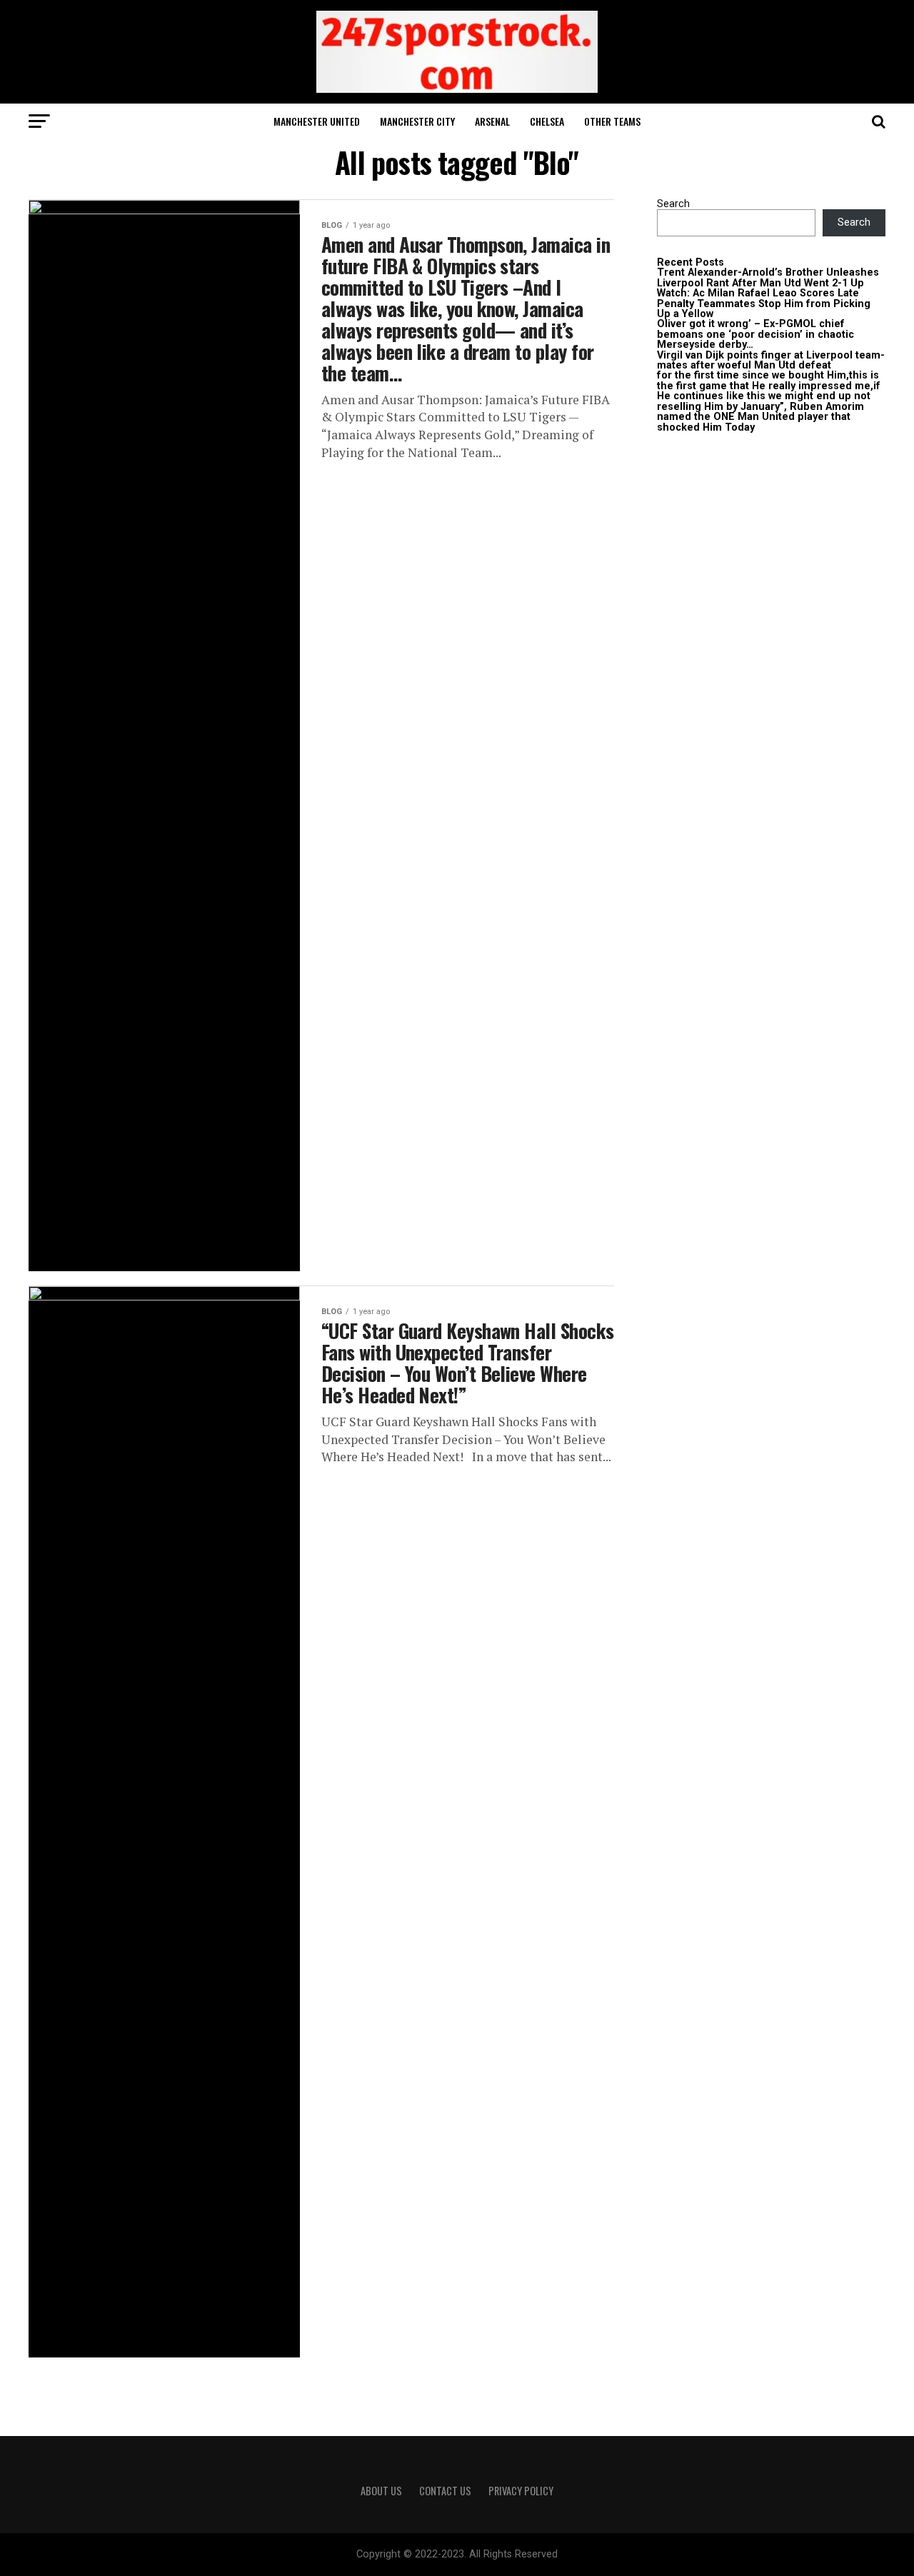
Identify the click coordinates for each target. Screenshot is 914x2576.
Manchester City (417, 121)
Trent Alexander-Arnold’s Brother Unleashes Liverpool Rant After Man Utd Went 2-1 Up (768, 277)
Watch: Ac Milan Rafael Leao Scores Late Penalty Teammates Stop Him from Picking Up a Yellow (764, 304)
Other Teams (612, 121)
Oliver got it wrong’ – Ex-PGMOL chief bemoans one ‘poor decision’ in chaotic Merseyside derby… (755, 334)
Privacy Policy (521, 2491)
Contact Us (445, 2491)
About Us (381, 2491)
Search (673, 204)
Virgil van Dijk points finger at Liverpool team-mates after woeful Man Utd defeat (771, 360)
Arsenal (492, 121)
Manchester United (317, 121)
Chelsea (547, 121)
